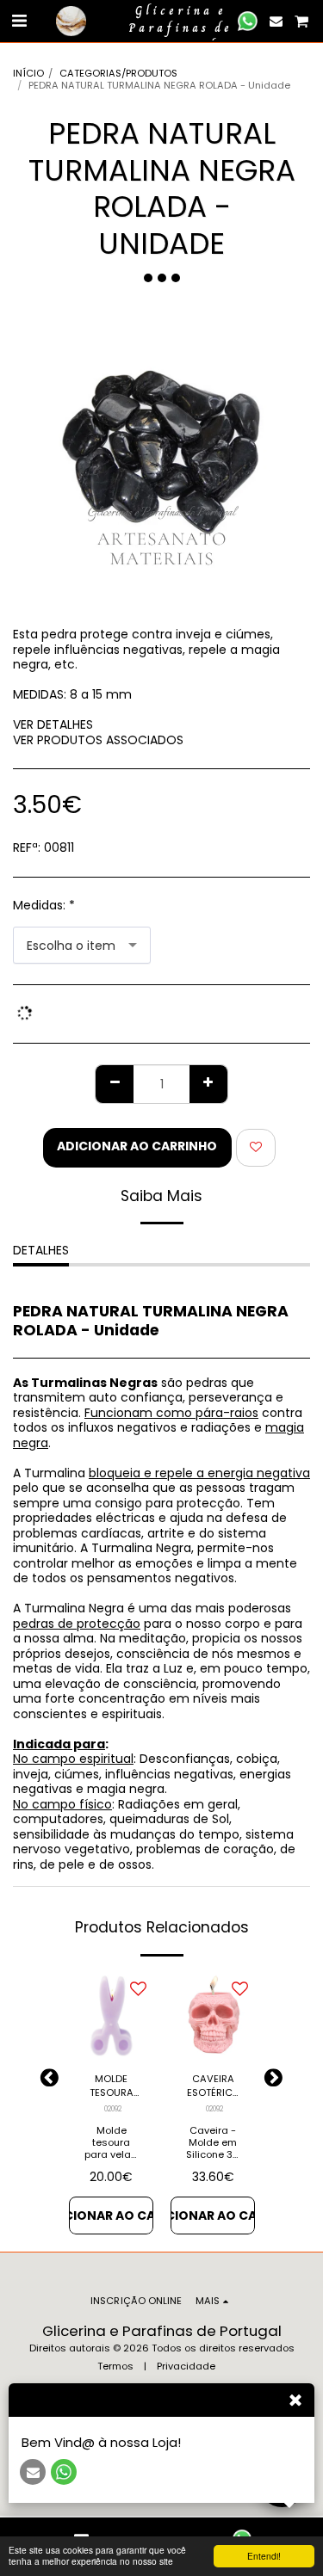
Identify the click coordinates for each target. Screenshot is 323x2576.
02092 (113, 2109)
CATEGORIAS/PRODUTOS (118, 73)
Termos (115, 2366)
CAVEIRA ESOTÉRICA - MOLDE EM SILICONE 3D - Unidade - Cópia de (213, 2086)
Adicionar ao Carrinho (111, 2215)
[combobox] (82, 945)
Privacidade (186, 2366)
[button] (19, 21)
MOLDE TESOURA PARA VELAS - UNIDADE (111, 2086)
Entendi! (264, 2556)
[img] (111, 2016)
